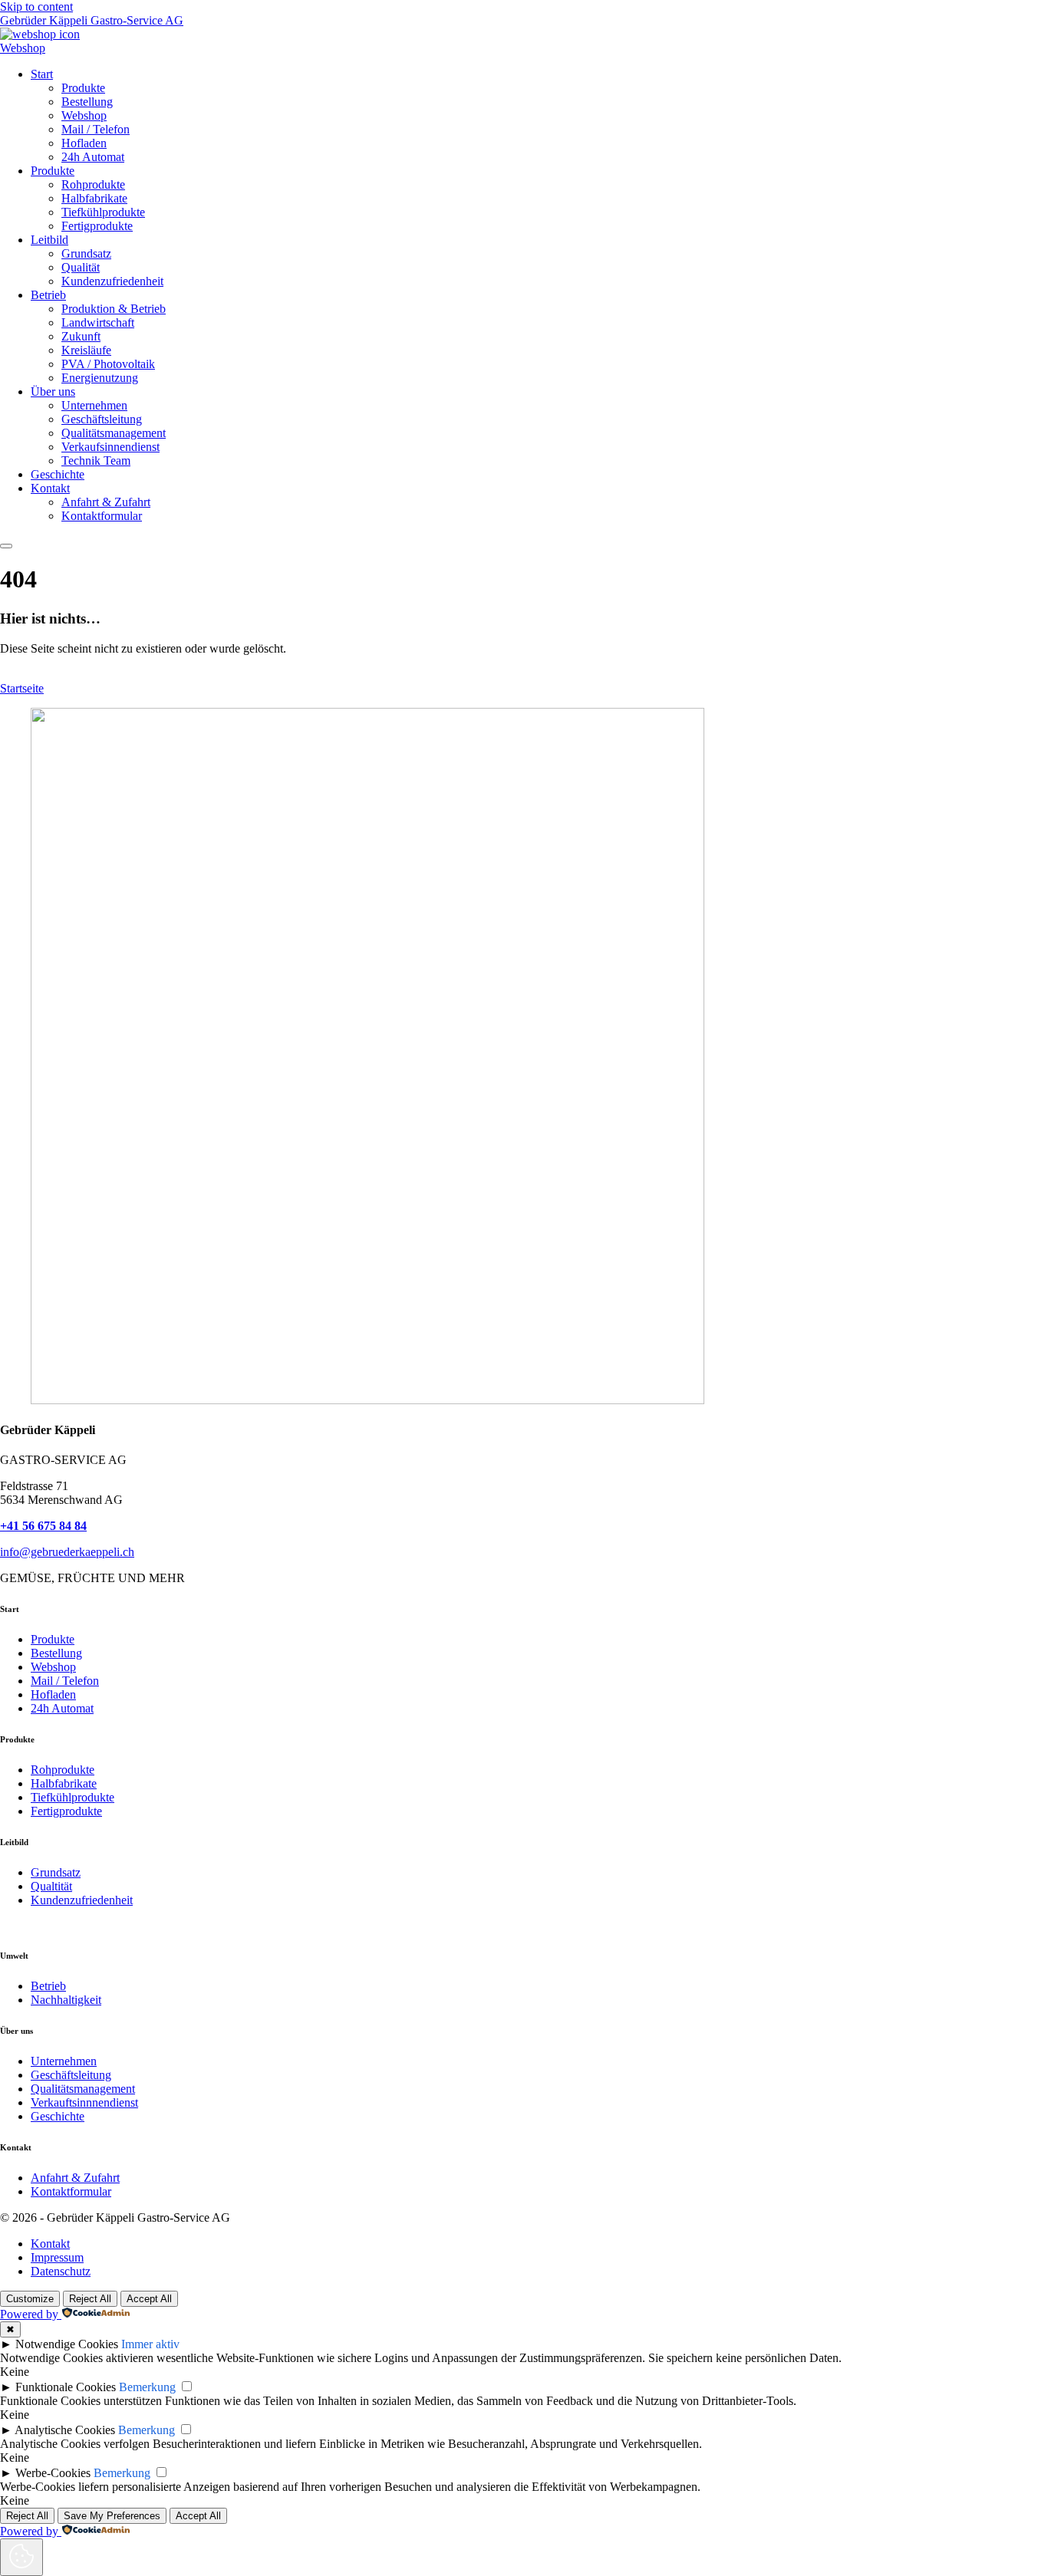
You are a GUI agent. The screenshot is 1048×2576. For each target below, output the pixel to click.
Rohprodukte (93, 184)
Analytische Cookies (65, 2430)
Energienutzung (100, 378)
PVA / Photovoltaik (108, 364)
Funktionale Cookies (66, 2387)
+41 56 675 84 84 (43, 1526)
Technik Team (96, 461)
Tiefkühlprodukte (103, 212)
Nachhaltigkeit (66, 2000)
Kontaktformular (102, 516)
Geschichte (58, 474)
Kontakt (50, 488)
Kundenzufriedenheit (112, 281)
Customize (30, 2299)
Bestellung (87, 102)
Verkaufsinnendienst (110, 447)
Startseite (22, 688)
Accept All (149, 2299)
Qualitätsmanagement (114, 433)
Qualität (81, 267)
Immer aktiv (150, 2344)
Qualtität (51, 1886)
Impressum (57, 2257)
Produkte (83, 88)
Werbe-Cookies (53, 2473)
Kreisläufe (86, 350)
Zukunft (81, 336)
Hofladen (84, 143)
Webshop (84, 115)
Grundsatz (86, 253)
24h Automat (93, 157)
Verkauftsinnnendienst (84, 2102)
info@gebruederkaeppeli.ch (67, 1552)
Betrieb (48, 295)
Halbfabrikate (94, 198)
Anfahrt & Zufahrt (106, 502)
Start (42, 74)
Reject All (90, 2299)
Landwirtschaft (98, 322)
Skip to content (36, 7)
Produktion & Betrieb (114, 309)
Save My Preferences (112, 2516)
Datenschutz (61, 2271)
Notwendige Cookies (67, 2344)
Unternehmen (94, 405)
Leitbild (49, 240)
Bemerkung (147, 2387)
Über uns (53, 391)
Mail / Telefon (96, 129)
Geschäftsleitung (102, 419)
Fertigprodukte (97, 226)
